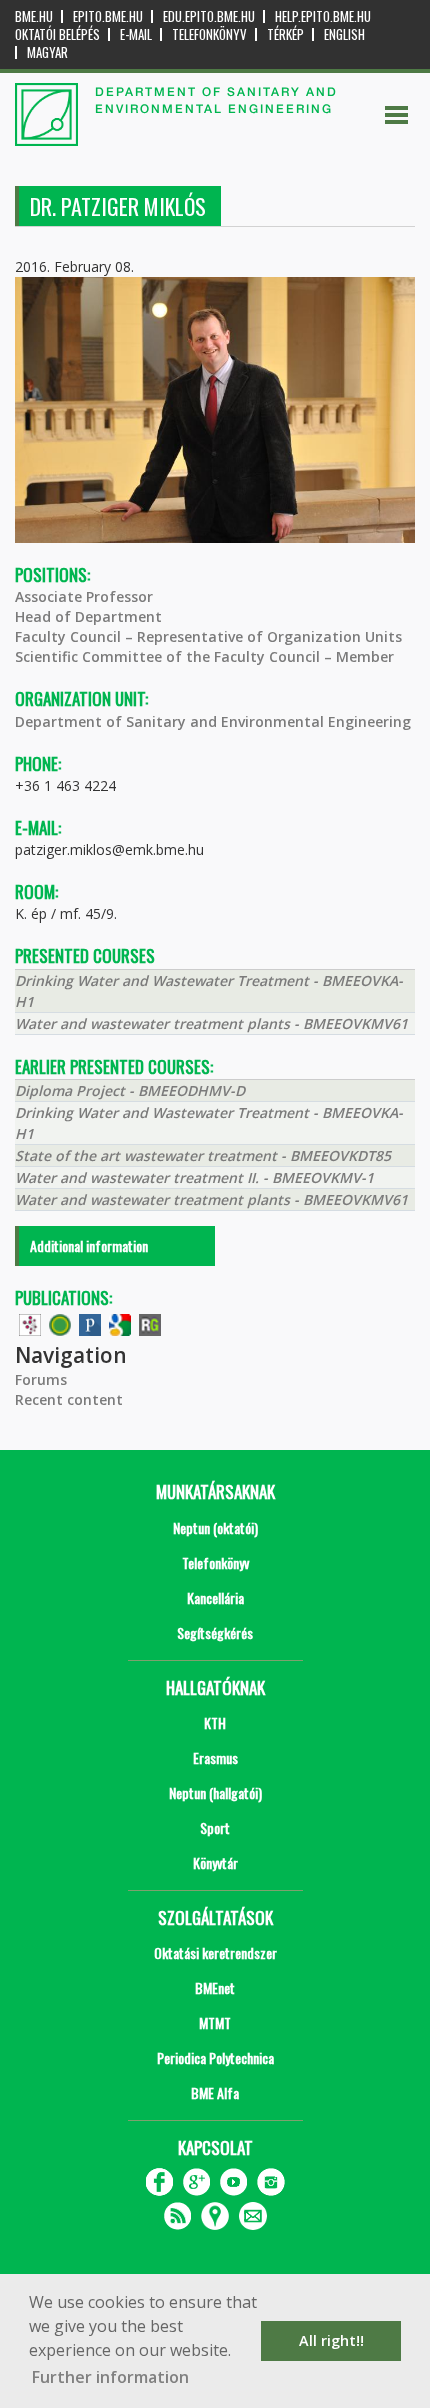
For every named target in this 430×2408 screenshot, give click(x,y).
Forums (41, 1379)
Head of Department (88, 616)
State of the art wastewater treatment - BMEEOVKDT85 (203, 1155)
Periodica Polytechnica (215, 2057)
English (344, 34)
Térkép (285, 34)
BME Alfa (215, 2092)
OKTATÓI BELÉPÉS (57, 34)
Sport (215, 1827)
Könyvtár (215, 1862)
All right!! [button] (331, 2340)
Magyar (47, 52)
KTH (215, 1722)
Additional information (89, 1245)
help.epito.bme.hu (323, 16)
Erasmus (215, 1757)
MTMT (215, 2022)
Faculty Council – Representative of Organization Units (208, 636)
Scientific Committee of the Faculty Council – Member (204, 656)
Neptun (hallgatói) (215, 1792)
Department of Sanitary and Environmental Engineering (213, 721)
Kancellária (215, 1597)
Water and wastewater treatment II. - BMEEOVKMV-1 (194, 1177)
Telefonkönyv (209, 34)
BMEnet (215, 1987)
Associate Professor (84, 596)
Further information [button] (110, 2377)
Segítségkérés (215, 1632)
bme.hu (34, 16)
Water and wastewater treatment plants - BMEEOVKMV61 (211, 1023)
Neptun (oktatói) (215, 1527)
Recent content (69, 1399)
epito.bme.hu (108, 16)
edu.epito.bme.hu (209, 16)
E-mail (136, 34)
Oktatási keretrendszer (215, 1952)
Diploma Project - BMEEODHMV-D (130, 1090)
